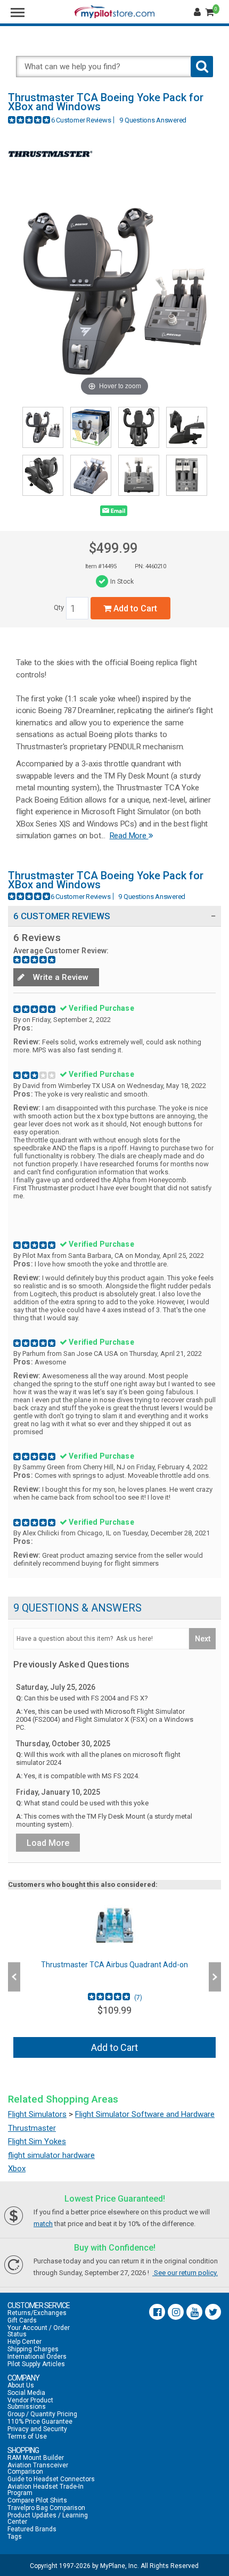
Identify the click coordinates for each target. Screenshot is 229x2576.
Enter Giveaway (60, 1299)
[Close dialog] (216, 1220)
